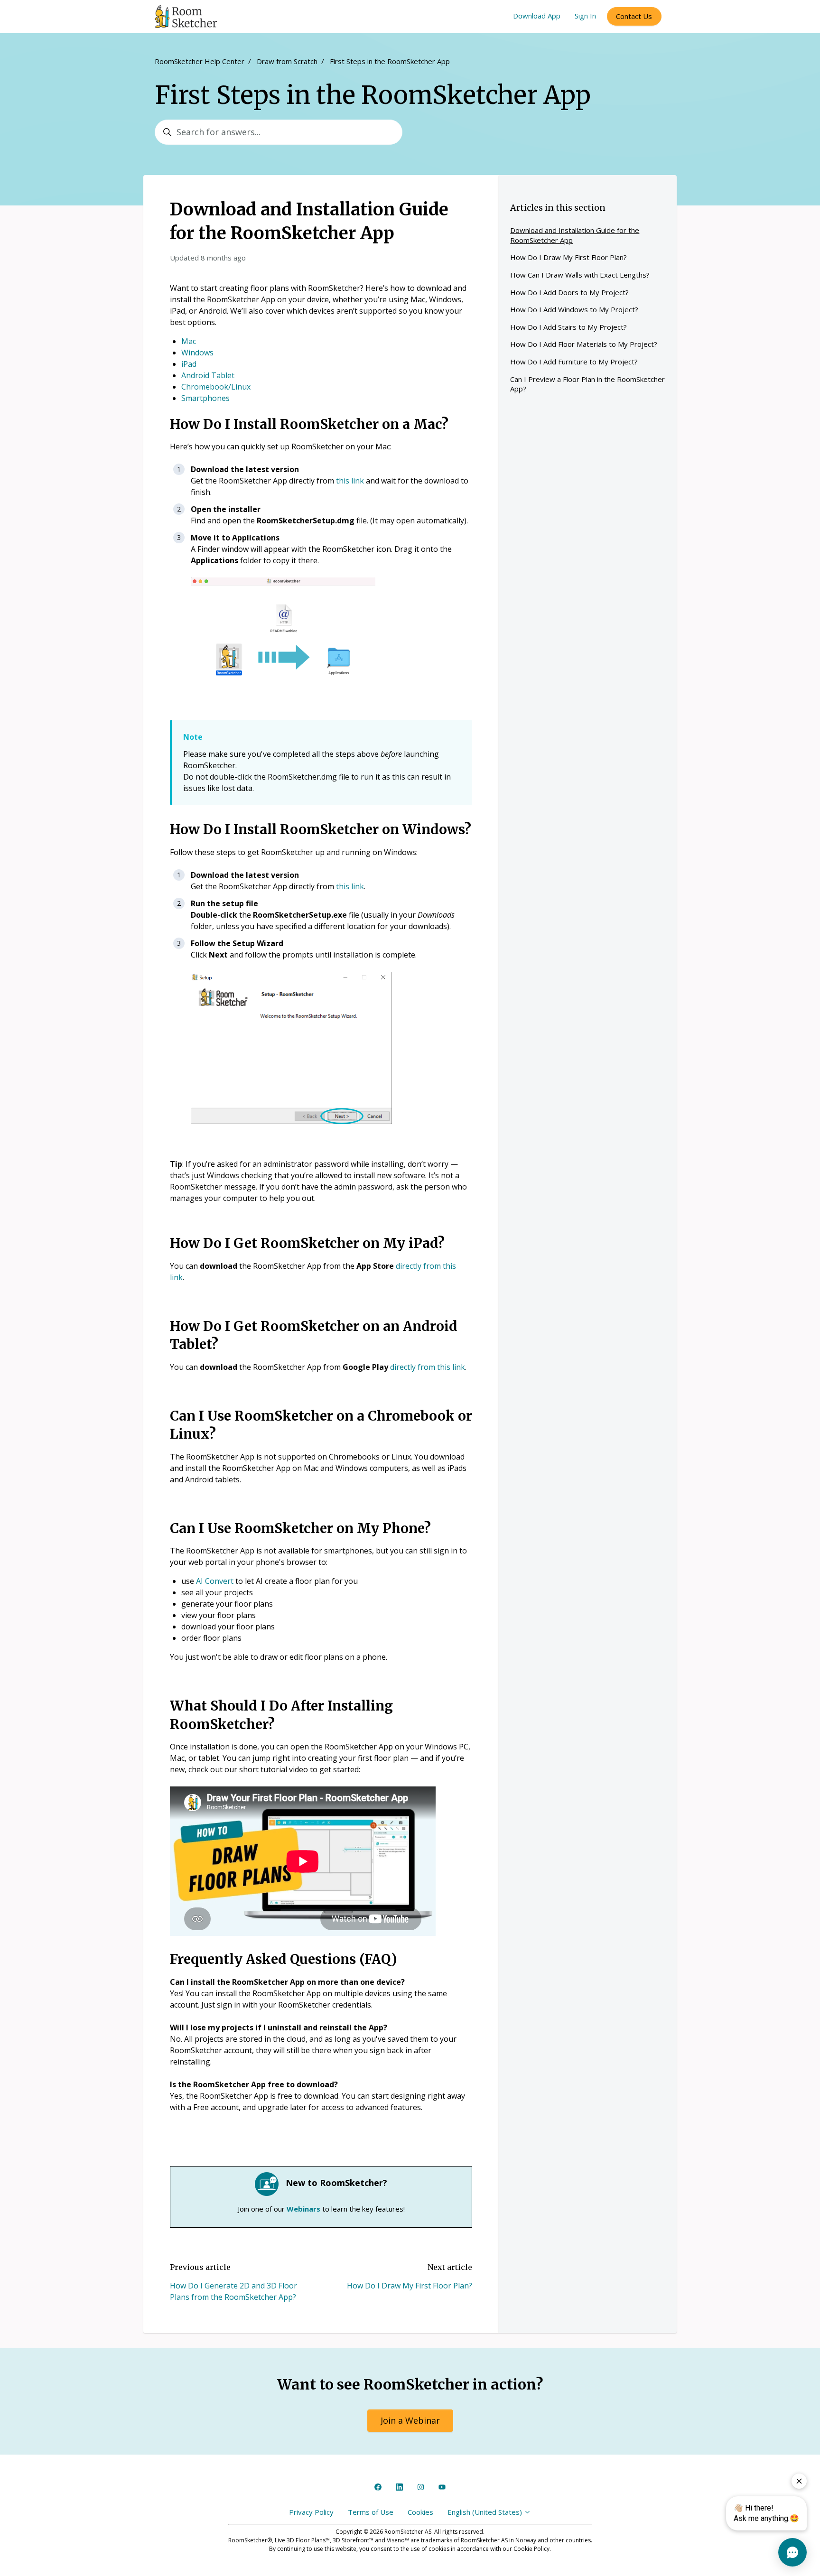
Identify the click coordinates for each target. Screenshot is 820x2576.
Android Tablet (208, 375)
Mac (189, 341)
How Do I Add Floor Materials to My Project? (584, 344)
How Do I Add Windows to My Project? (574, 309)
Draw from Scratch (287, 61)
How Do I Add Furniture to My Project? (574, 362)
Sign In (585, 16)
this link (350, 481)
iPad (189, 364)
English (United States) (486, 2512)
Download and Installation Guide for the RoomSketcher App (575, 235)
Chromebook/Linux (216, 387)
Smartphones (205, 398)
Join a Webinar (410, 2420)
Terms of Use (371, 2512)
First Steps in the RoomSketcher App (390, 61)
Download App (537, 16)
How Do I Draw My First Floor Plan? (410, 2286)
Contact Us (634, 16)
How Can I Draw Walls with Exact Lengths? (580, 275)
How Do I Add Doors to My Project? (569, 292)
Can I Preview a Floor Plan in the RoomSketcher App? (587, 384)
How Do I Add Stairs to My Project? (568, 327)
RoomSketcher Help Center (200, 61)
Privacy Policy (311, 2512)
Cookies (420, 2512)
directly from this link (428, 1367)
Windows (197, 353)
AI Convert (215, 1581)
